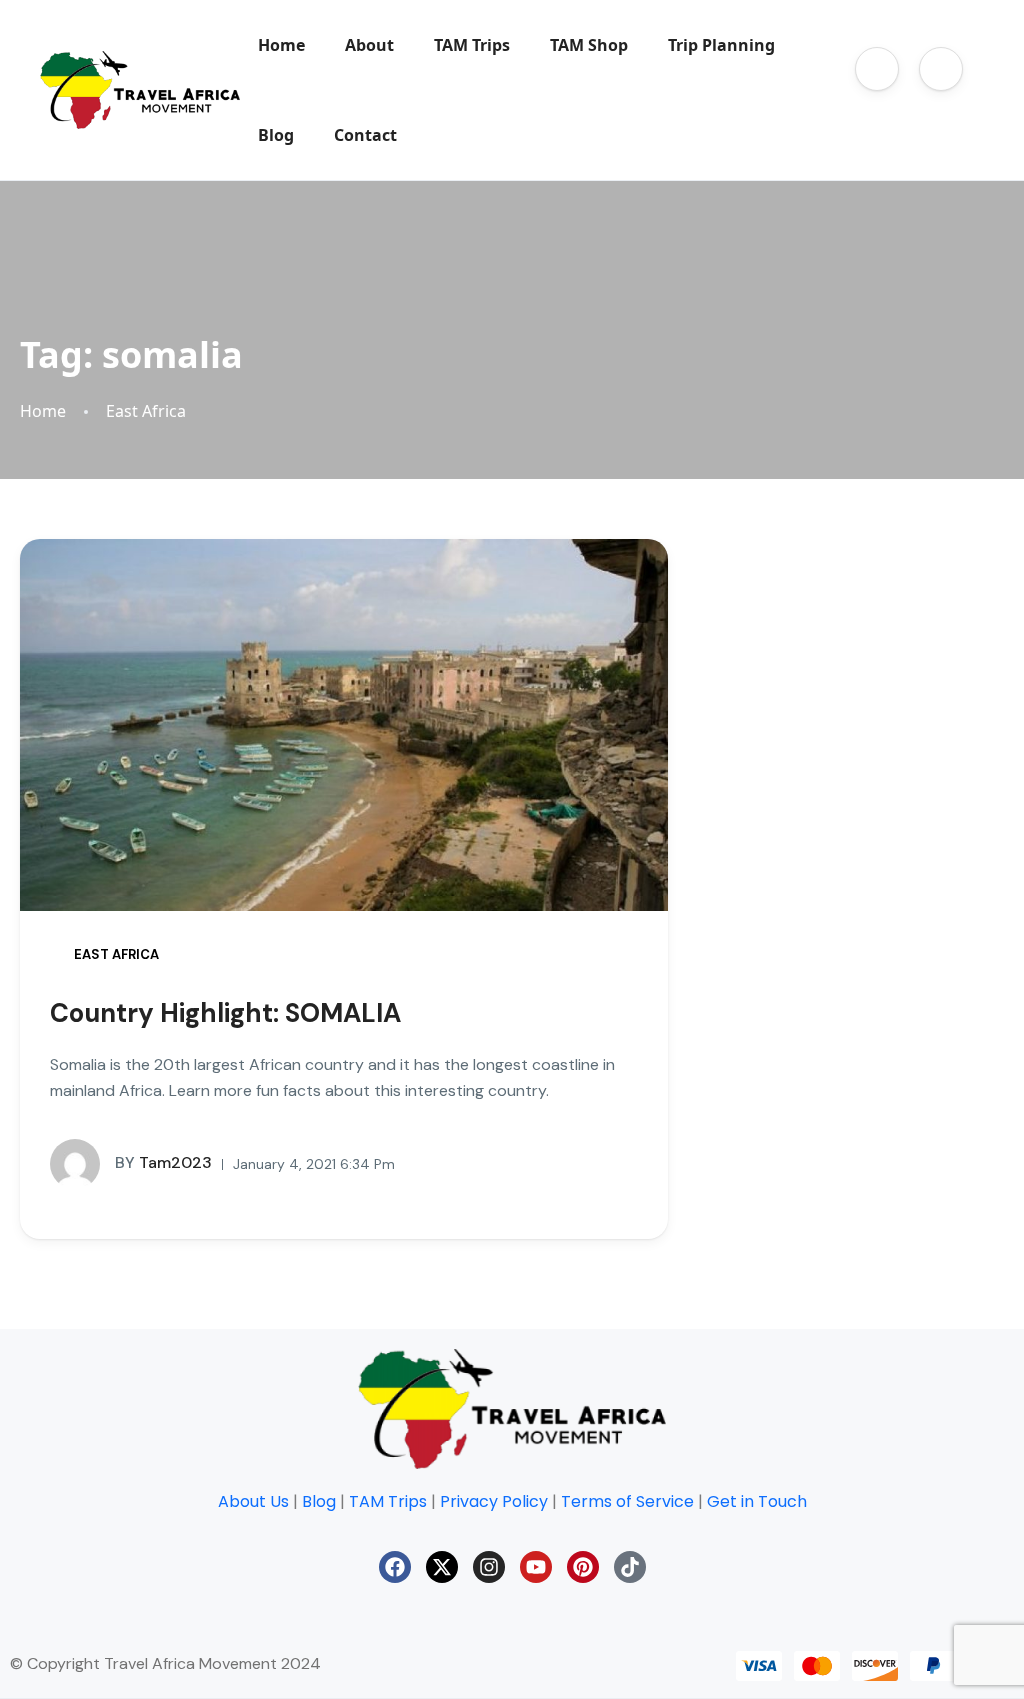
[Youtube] (536, 1567)
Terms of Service (627, 1501)
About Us (253, 1501)
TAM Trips (472, 45)
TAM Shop (589, 45)
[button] (877, 69)
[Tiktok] (630, 1567)
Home (281, 45)
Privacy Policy (494, 1501)
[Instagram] (489, 1567)
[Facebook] (395, 1567)
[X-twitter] (442, 1567)
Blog (276, 135)
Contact (365, 135)
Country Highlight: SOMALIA (225, 1013)
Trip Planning (721, 45)
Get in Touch (757, 1501)
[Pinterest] (583, 1567)
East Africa (146, 411)
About (369, 45)
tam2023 (163, 1162)
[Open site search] (896, 112)
